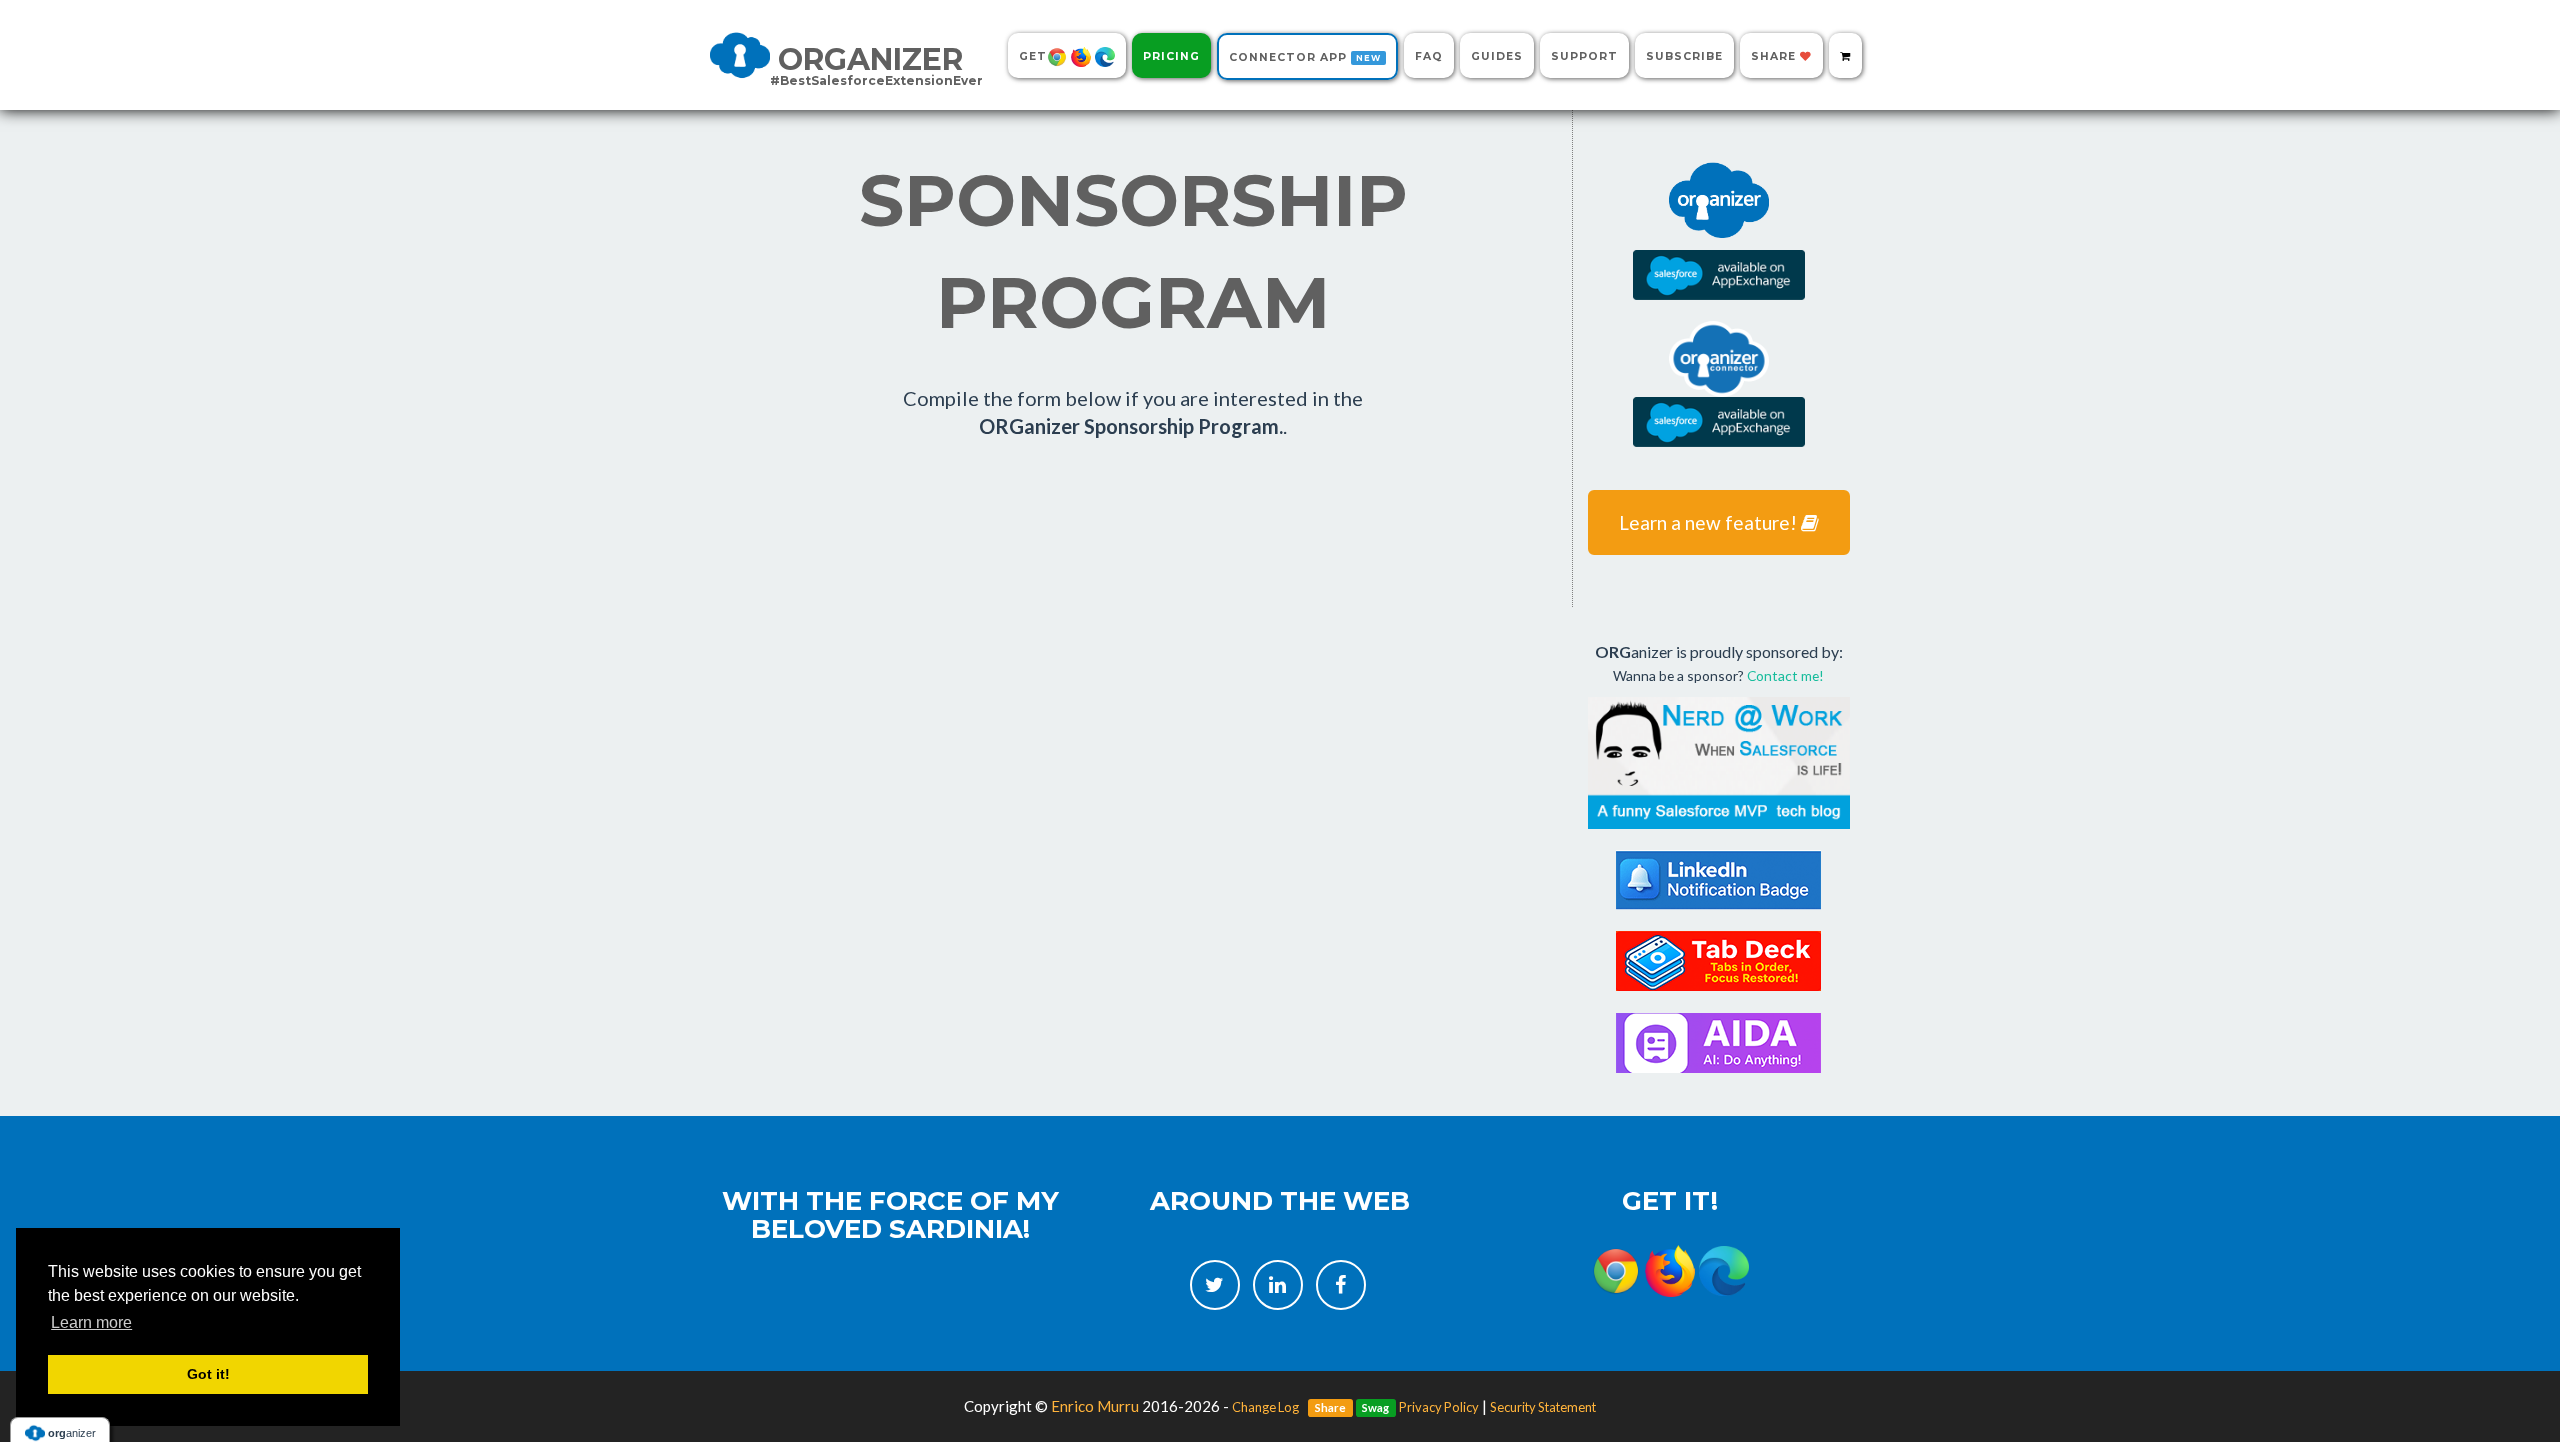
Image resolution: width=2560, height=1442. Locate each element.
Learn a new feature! (1710, 522)
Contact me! (1785, 675)
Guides (1497, 56)
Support (1584, 56)
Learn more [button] (91, 1322)
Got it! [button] (208, 1374)
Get (1033, 56)
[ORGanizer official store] (1845, 55)
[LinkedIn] (1278, 1285)
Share (1775, 56)
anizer (876, 63)
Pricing (1171, 56)
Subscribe (1684, 56)
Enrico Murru (1095, 1406)
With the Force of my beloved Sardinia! (890, 1215)
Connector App (1305, 57)
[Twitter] (1215, 1285)
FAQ (1429, 56)
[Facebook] (1341, 1285)
